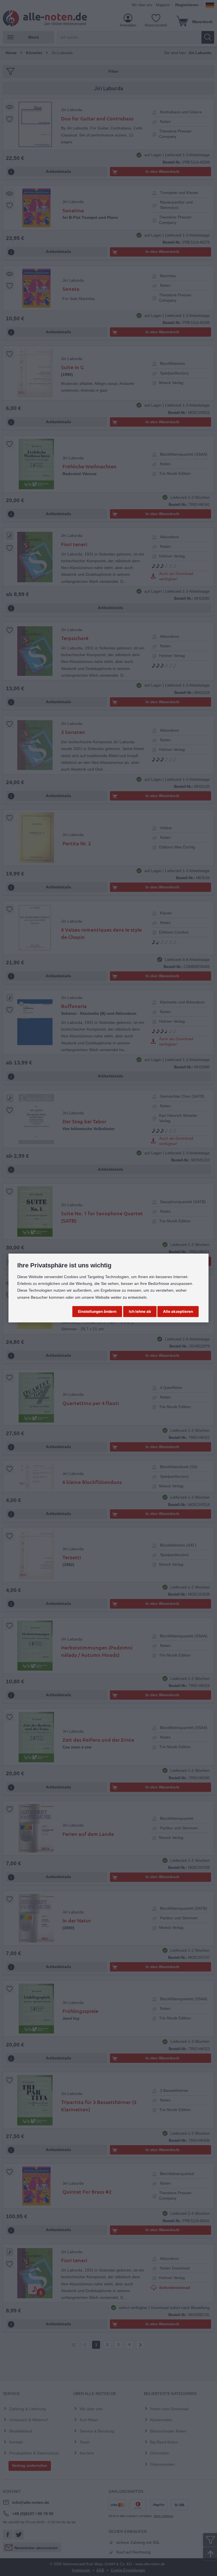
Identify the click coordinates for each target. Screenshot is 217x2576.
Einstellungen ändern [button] (97, 1311)
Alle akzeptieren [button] (178, 1311)
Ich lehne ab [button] (140, 1311)
